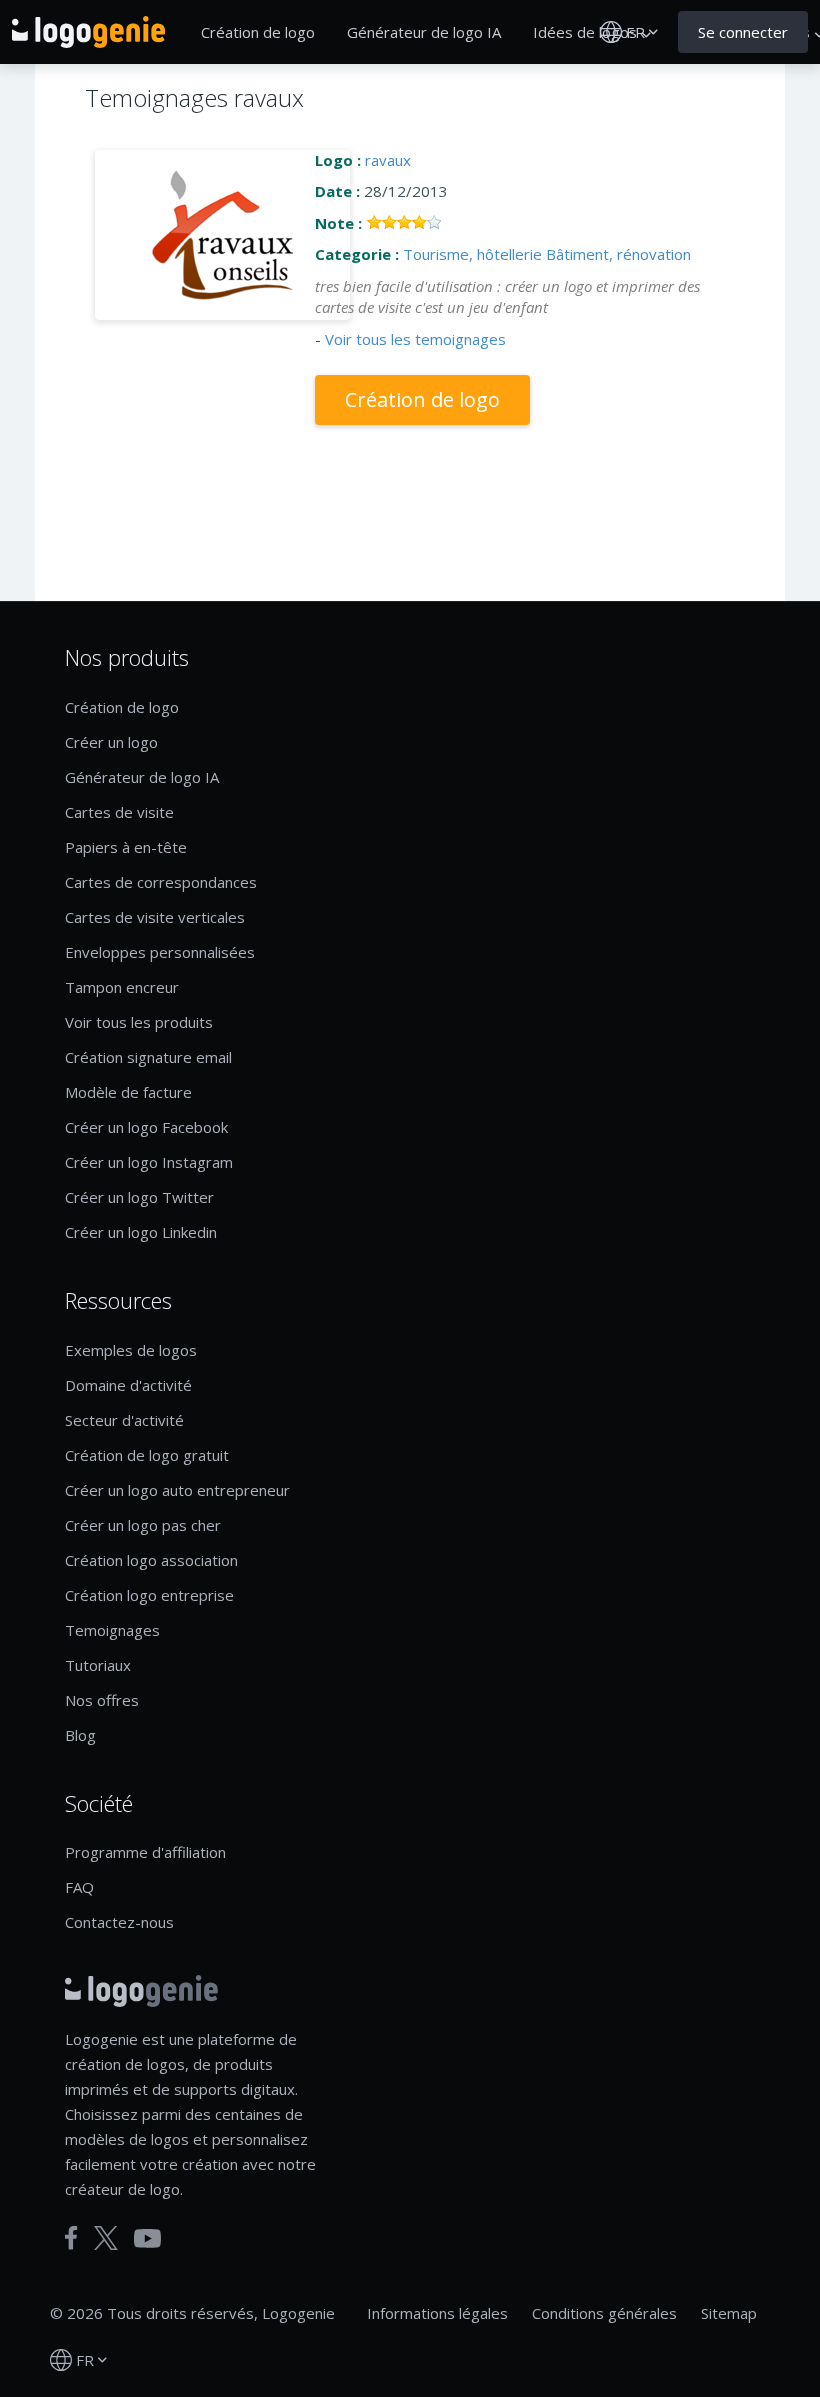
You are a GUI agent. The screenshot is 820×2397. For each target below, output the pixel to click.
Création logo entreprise (149, 1595)
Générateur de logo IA (424, 32)
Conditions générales (604, 2313)
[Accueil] (88, 32)
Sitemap (729, 2313)
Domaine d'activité (128, 1385)
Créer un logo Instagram (149, 1162)
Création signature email (148, 1057)
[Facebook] (71, 2238)
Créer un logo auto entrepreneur (177, 1490)
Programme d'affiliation (145, 1852)
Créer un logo (111, 742)
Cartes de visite (119, 812)
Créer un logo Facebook (146, 1127)
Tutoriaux (98, 1665)
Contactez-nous (119, 1922)
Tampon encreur (122, 987)
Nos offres (102, 1700)
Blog (80, 1735)
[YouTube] (147, 2238)
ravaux (388, 160)
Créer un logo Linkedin (141, 1232)
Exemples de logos (131, 1350)
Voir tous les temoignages (415, 339)
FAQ (79, 1887)
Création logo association (151, 1560)
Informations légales (437, 2313)
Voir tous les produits (139, 1022)
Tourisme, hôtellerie (472, 254)
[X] (106, 2238)
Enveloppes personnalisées (160, 952)
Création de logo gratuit (147, 1455)
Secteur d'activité (124, 1420)
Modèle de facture (128, 1092)
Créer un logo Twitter (139, 1197)
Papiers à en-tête (126, 847)
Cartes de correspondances (161, 882)
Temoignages (112, 1630)
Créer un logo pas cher (143, 1525)
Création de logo (258, 32)
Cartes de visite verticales (155, 917)
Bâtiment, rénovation (618, 254)
